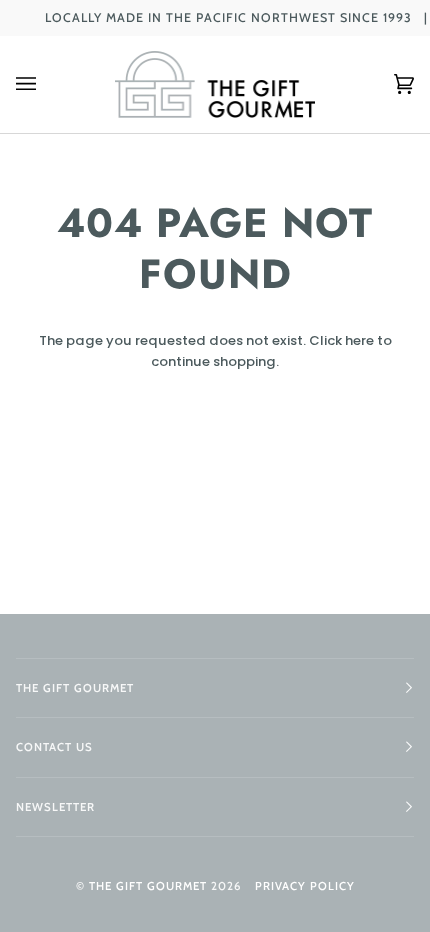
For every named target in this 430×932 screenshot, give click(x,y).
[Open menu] (46, 84)
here (359, 340)
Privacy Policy (305, 886)
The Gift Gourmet (148, 886)
